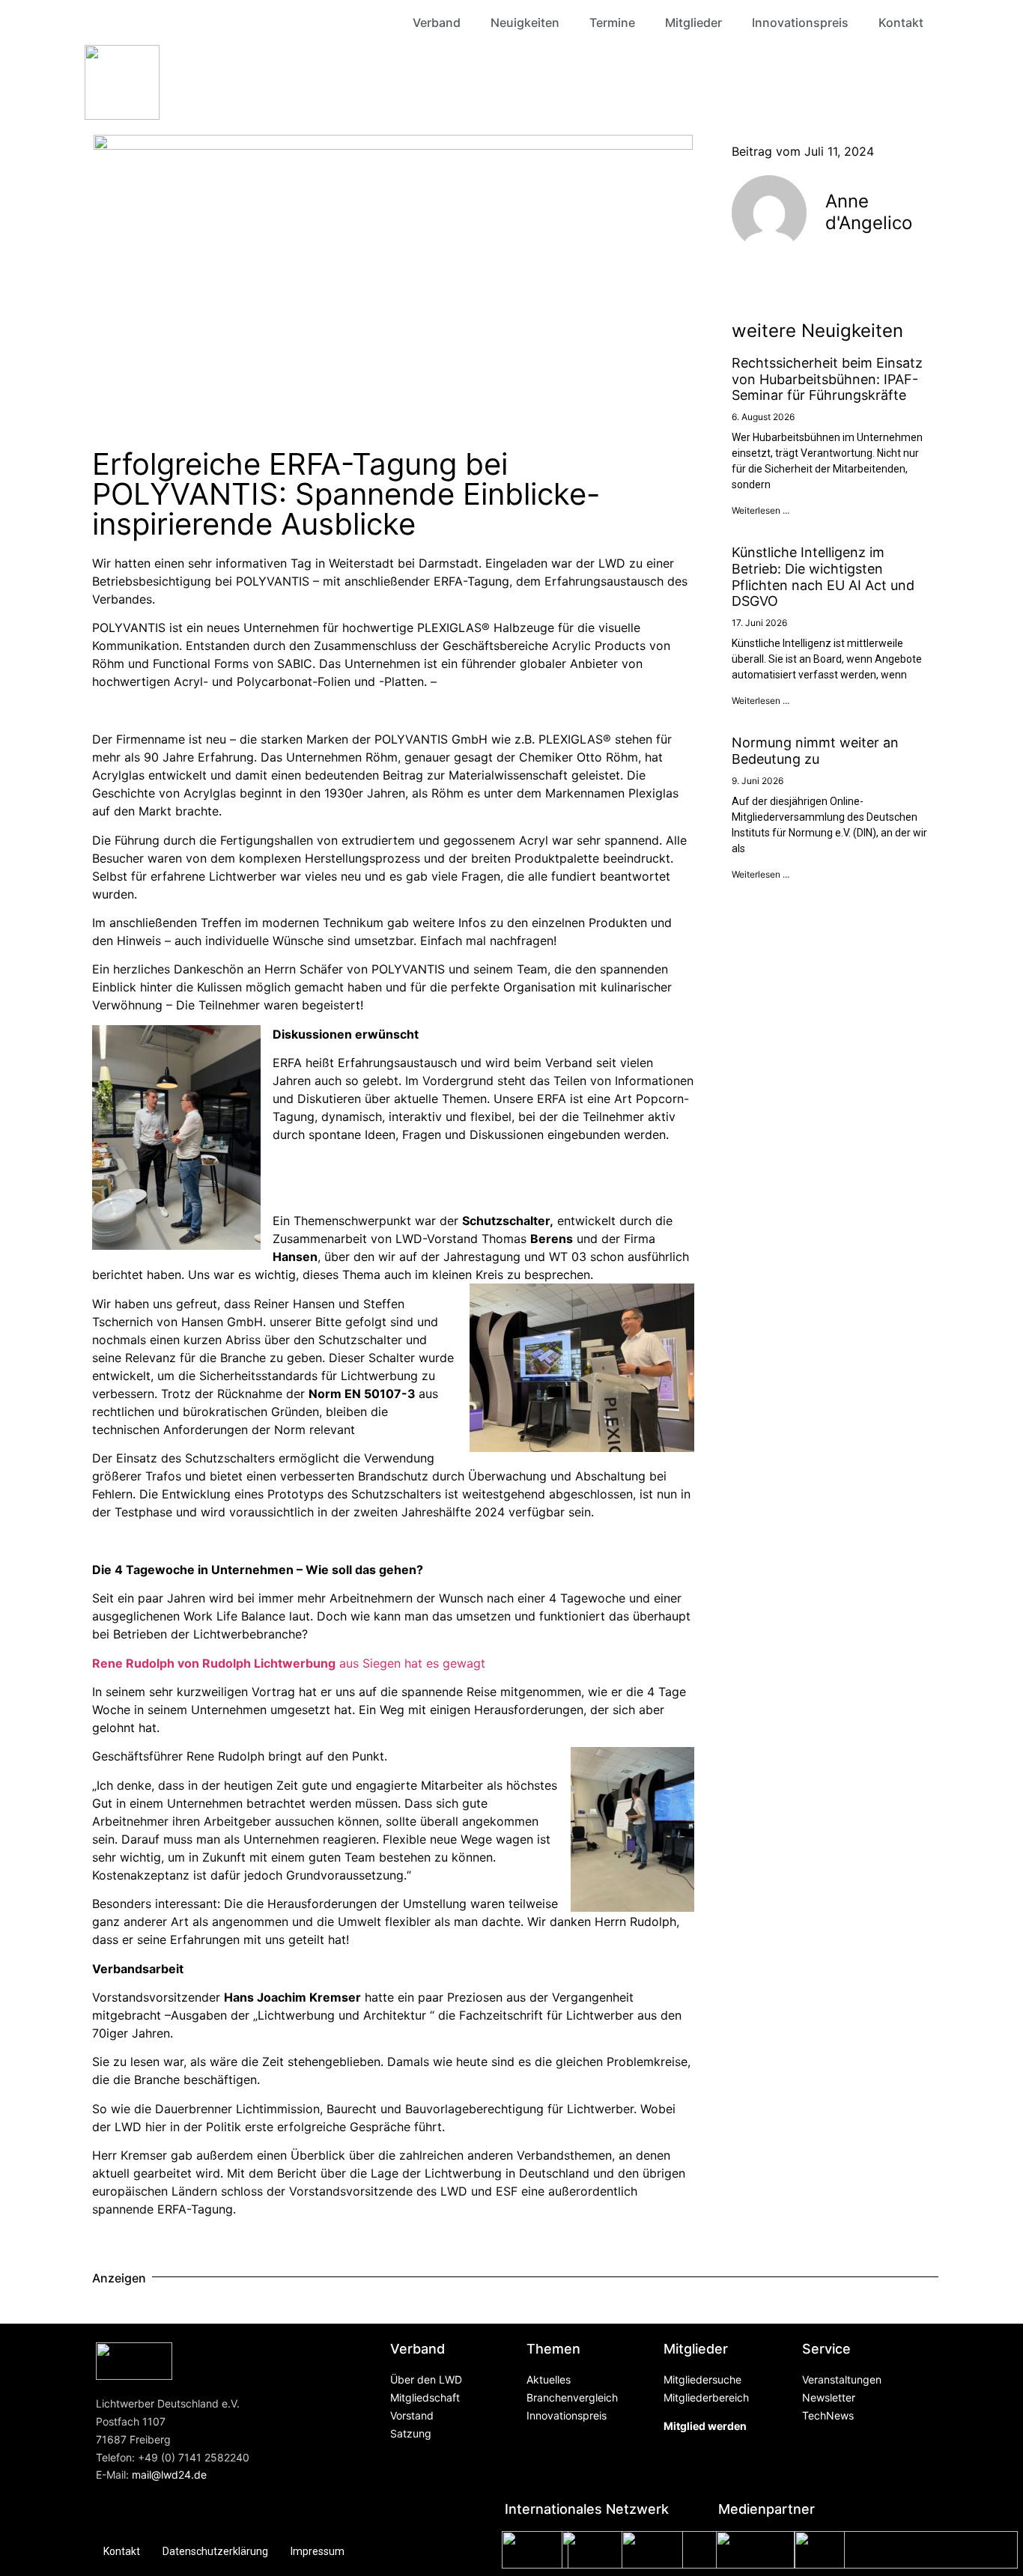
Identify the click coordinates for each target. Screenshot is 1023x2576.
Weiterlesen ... (761, 510)
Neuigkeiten (525, 22)
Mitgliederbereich (706, 2397)
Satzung (411, 2433)
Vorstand (412, 2415)
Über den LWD (426, 2379)
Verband (437, 22)
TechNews (828, 2415)
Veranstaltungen (842, 2379)
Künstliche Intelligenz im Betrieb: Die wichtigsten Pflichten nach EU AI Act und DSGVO (823, 577)
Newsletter (829, 2397)
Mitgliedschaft (425, 2397)
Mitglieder (693, 22)
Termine (612, 22)
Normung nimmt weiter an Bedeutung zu (815, 751)
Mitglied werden (705, 2426)
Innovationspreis (800, 22)
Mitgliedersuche (702, 2379)
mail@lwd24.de (169, 2475)
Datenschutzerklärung (215, 2551)
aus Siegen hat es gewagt (289, 1663)
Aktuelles (549, 2379)
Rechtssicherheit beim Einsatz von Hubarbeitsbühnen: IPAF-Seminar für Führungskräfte (827, 379)
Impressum (318, 2551)
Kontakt (901, 22)
